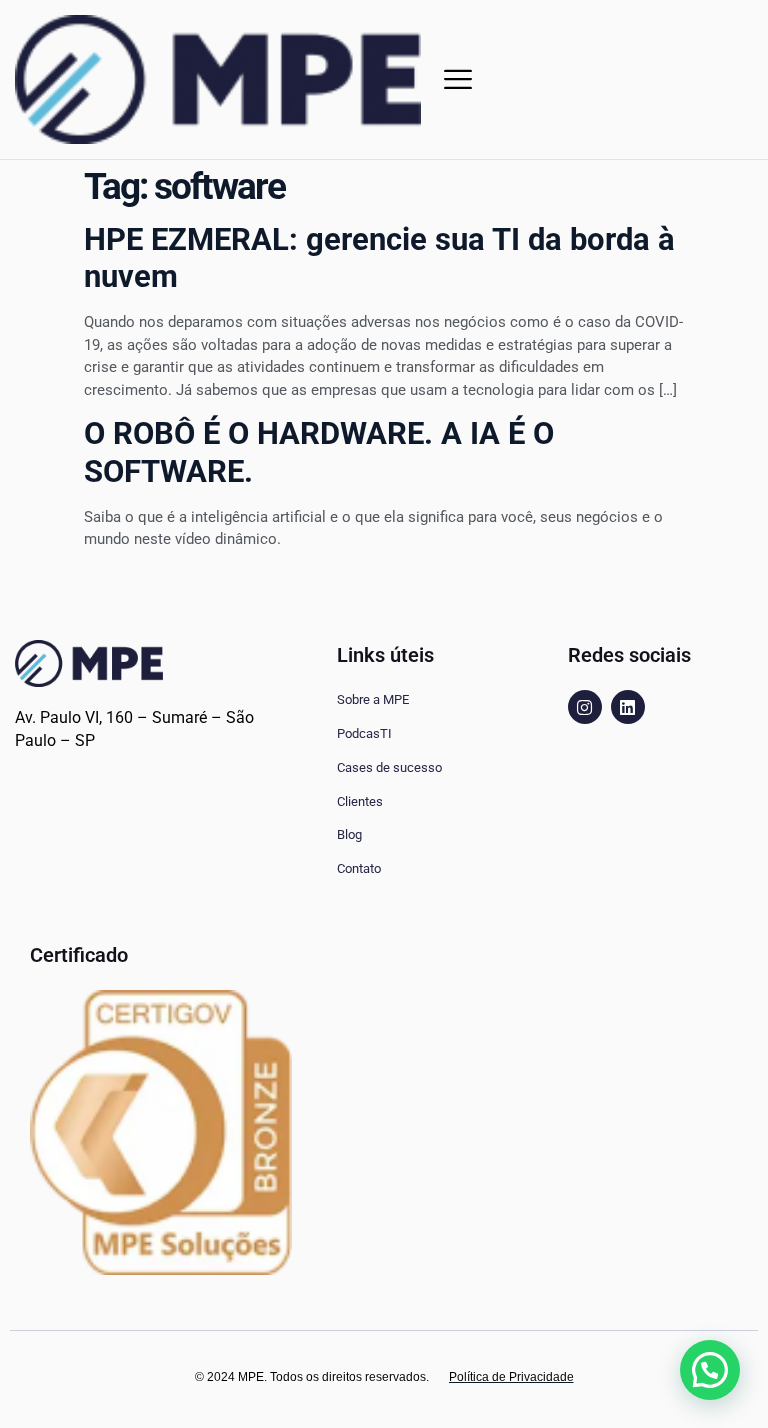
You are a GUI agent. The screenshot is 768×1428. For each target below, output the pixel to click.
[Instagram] (585, 707)
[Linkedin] (628, 707)
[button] (458, 79)
